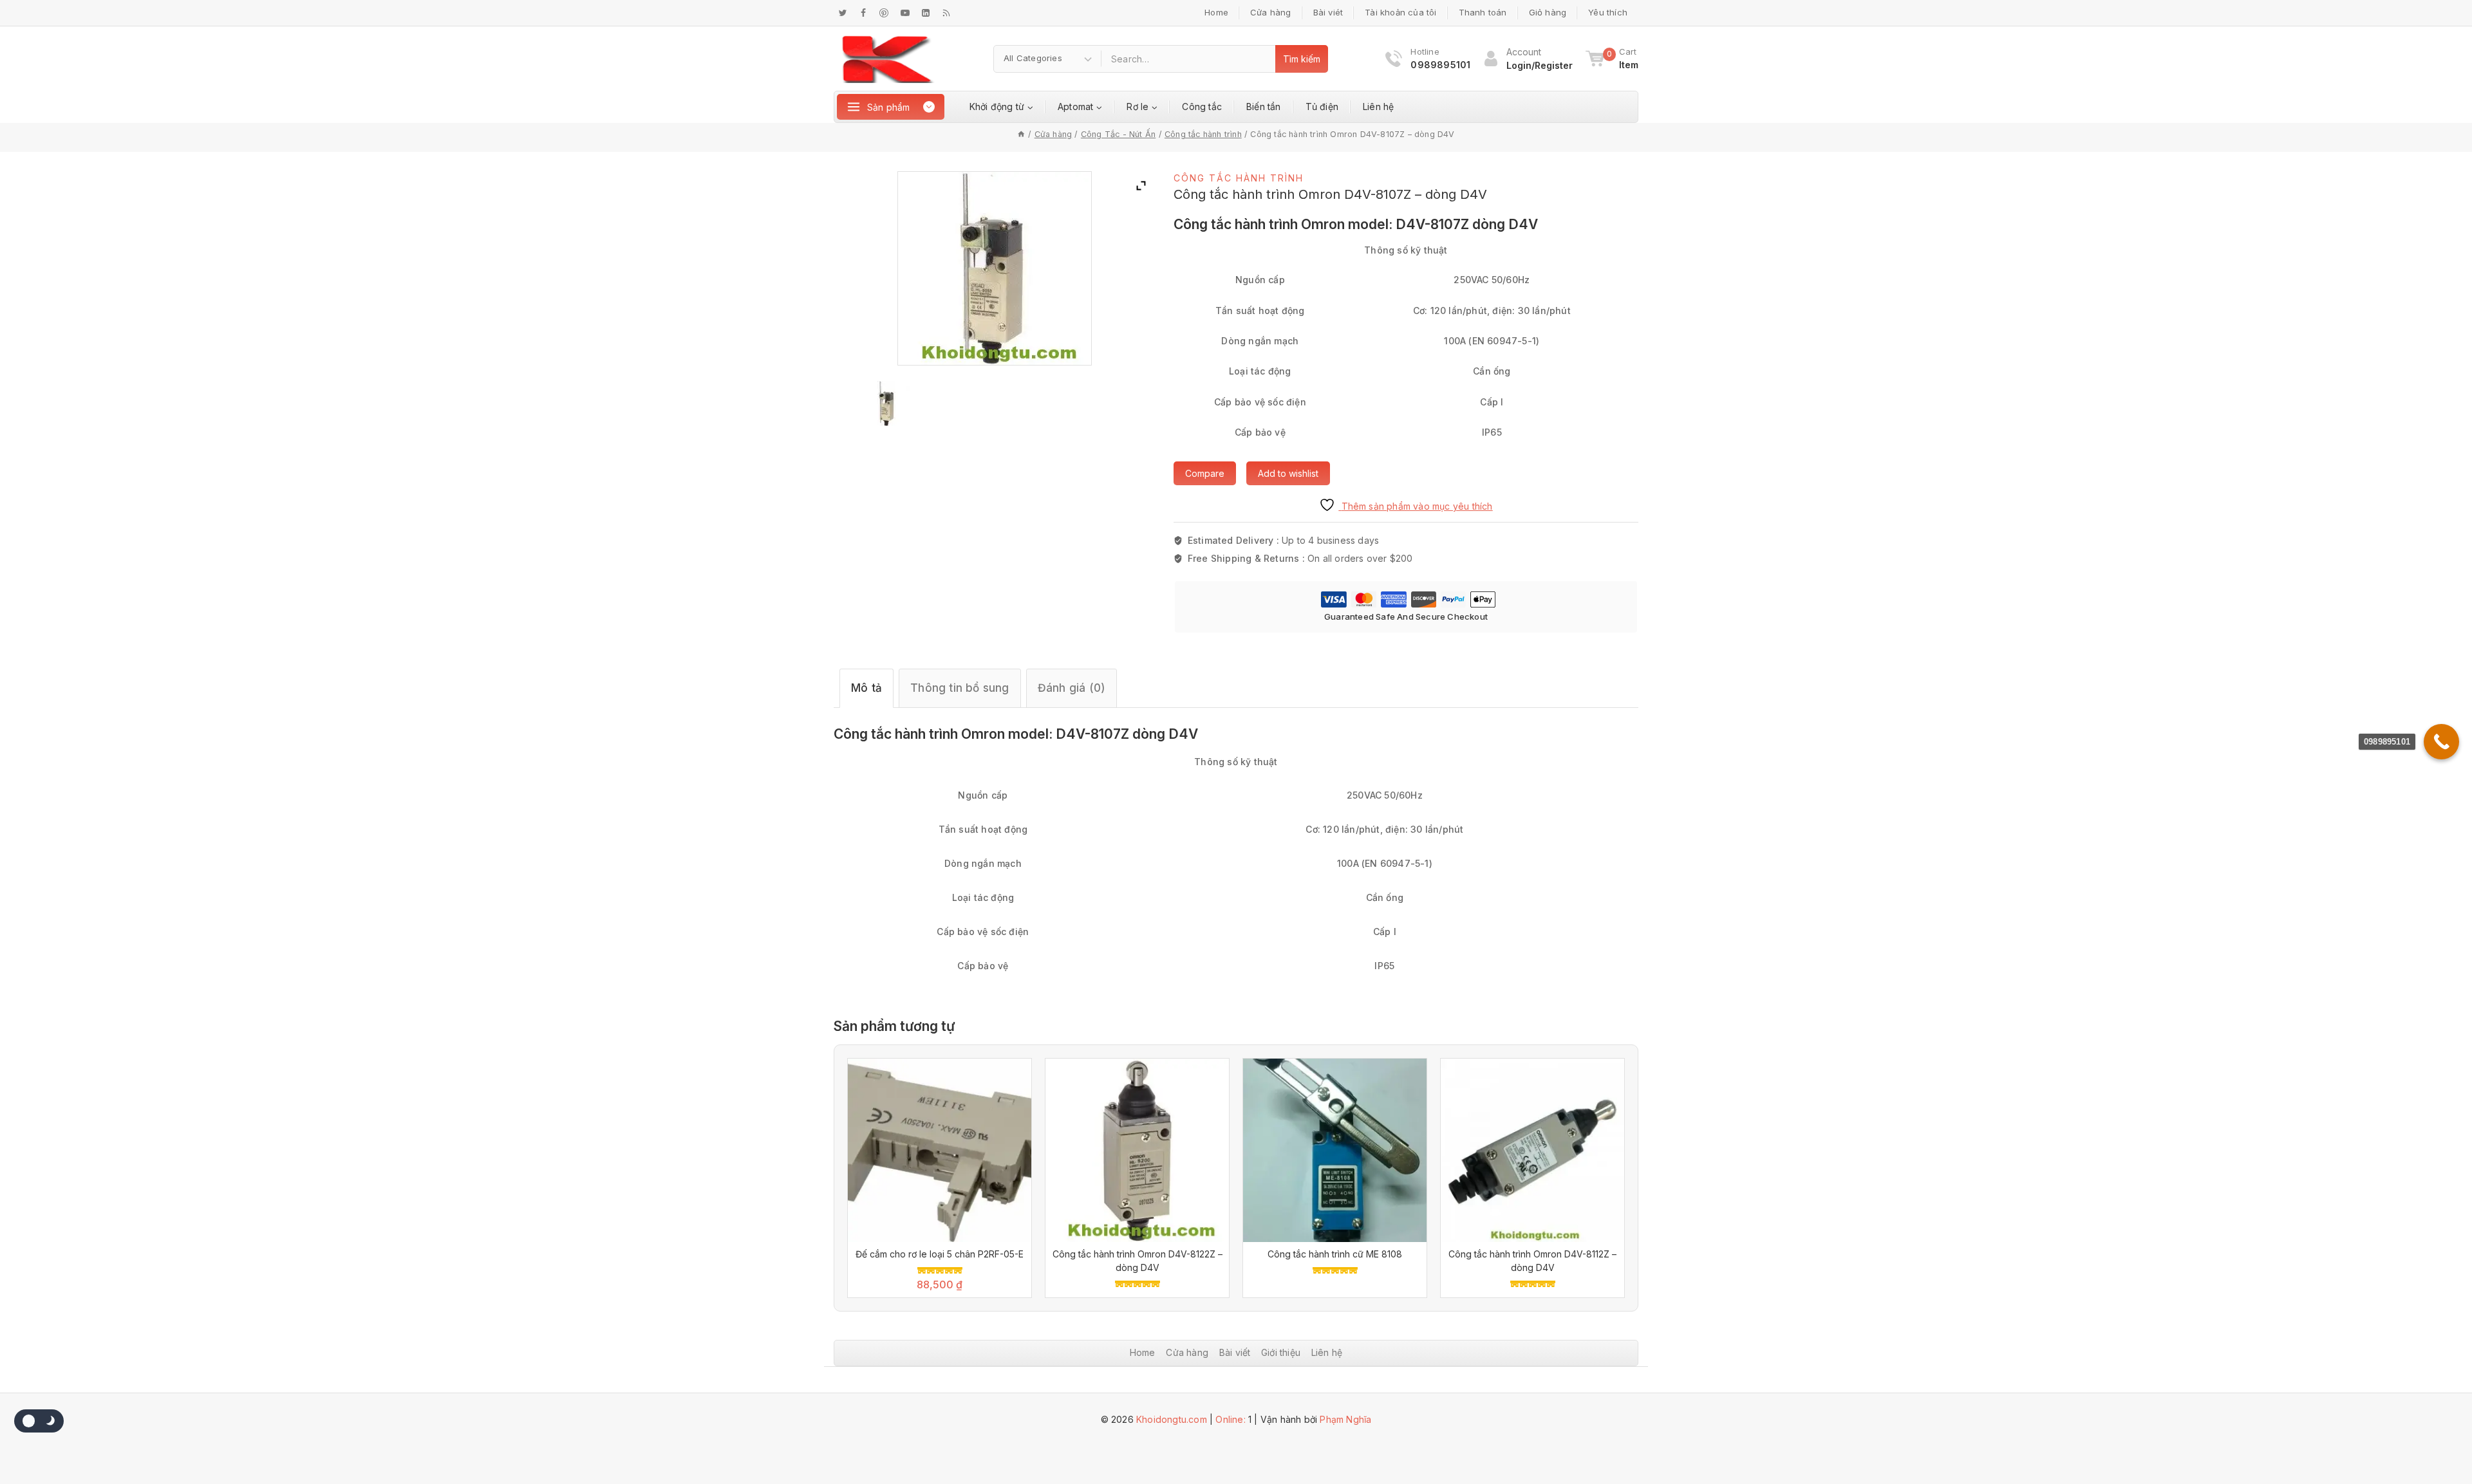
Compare (1205, 473)
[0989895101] (2441, 742)
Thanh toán (1483, 12)
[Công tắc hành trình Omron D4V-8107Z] (887, 403)
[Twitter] (843, 13)
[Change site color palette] (39, 1421)
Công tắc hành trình (1239, 178)
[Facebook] (863, 13)
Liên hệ (1378, 107)
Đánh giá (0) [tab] (1072, 688)
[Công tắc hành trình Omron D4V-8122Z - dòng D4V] (1137, 1150)
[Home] (1021, 134)
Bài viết (1235, 1352)
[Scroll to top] (2430, 1436)
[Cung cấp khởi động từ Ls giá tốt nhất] (888, 59)
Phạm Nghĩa (1345, 1419)
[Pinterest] (884, 13)
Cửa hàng (1271, 12)
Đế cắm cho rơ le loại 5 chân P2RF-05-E (940, 1254)
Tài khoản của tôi (1400, 12)
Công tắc (1202, 107)
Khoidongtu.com (1172, 1419)
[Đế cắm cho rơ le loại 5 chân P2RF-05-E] (940, 1150)
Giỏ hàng (1548, 12)
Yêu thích (1608, 12)
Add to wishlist (1288, 473)
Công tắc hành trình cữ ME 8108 (1335, 1254)
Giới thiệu (1281, 1352)
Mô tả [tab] (866, 688)
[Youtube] (905, 13)
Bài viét (1328, 12)
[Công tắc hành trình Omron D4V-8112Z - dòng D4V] (1532, 1150)
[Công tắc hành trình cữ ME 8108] (1335, 1150)
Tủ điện (1322, 107)
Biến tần (1264, 107)
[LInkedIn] (926, 13)
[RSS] (946, 13)
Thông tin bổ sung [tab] (960, 688)
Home (1216, 12)
